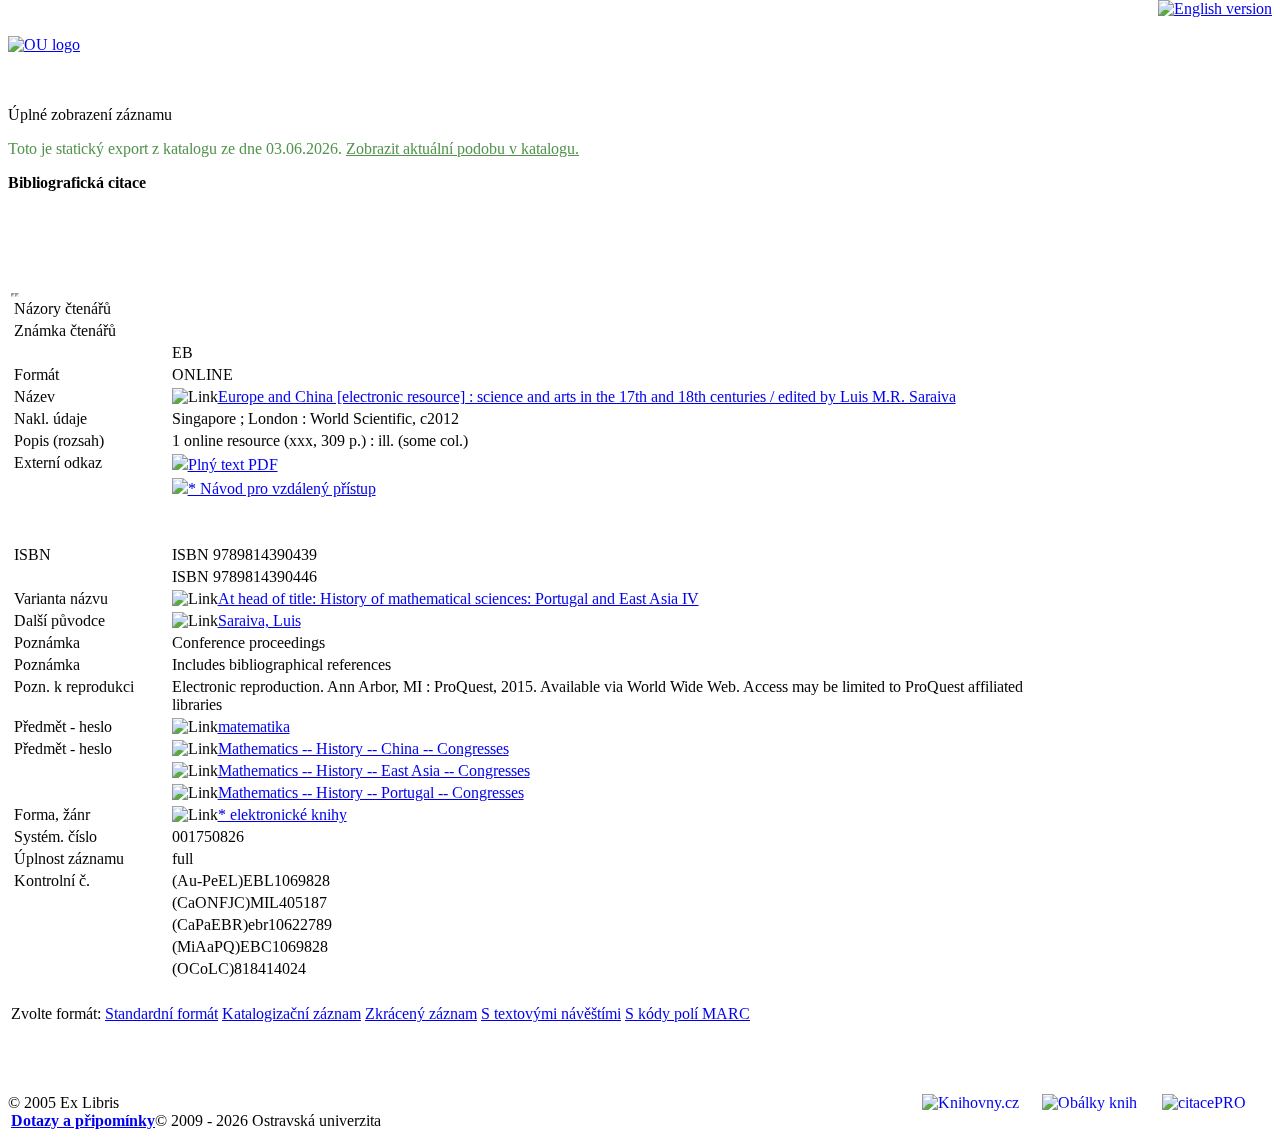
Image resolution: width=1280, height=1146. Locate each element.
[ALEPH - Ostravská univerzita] (44, 44)
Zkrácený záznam (421, 1013)
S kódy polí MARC (687, 1013)
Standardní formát (161, 1013)
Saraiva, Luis (259, 620)
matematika (254, 726)
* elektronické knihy (282, 814)
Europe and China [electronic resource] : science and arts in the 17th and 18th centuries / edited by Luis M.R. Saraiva (587, 396)
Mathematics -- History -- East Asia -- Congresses (374, 770)
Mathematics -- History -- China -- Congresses (363, 748)
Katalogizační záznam (291, 1013)
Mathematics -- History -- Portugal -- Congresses (371, 792)
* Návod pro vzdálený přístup (282, 488)
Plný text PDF (233, 464)
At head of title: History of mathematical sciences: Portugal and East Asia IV (458, 598)
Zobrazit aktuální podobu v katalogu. (462, 148)
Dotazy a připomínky (83, 1120)
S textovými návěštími (551, 1013)
